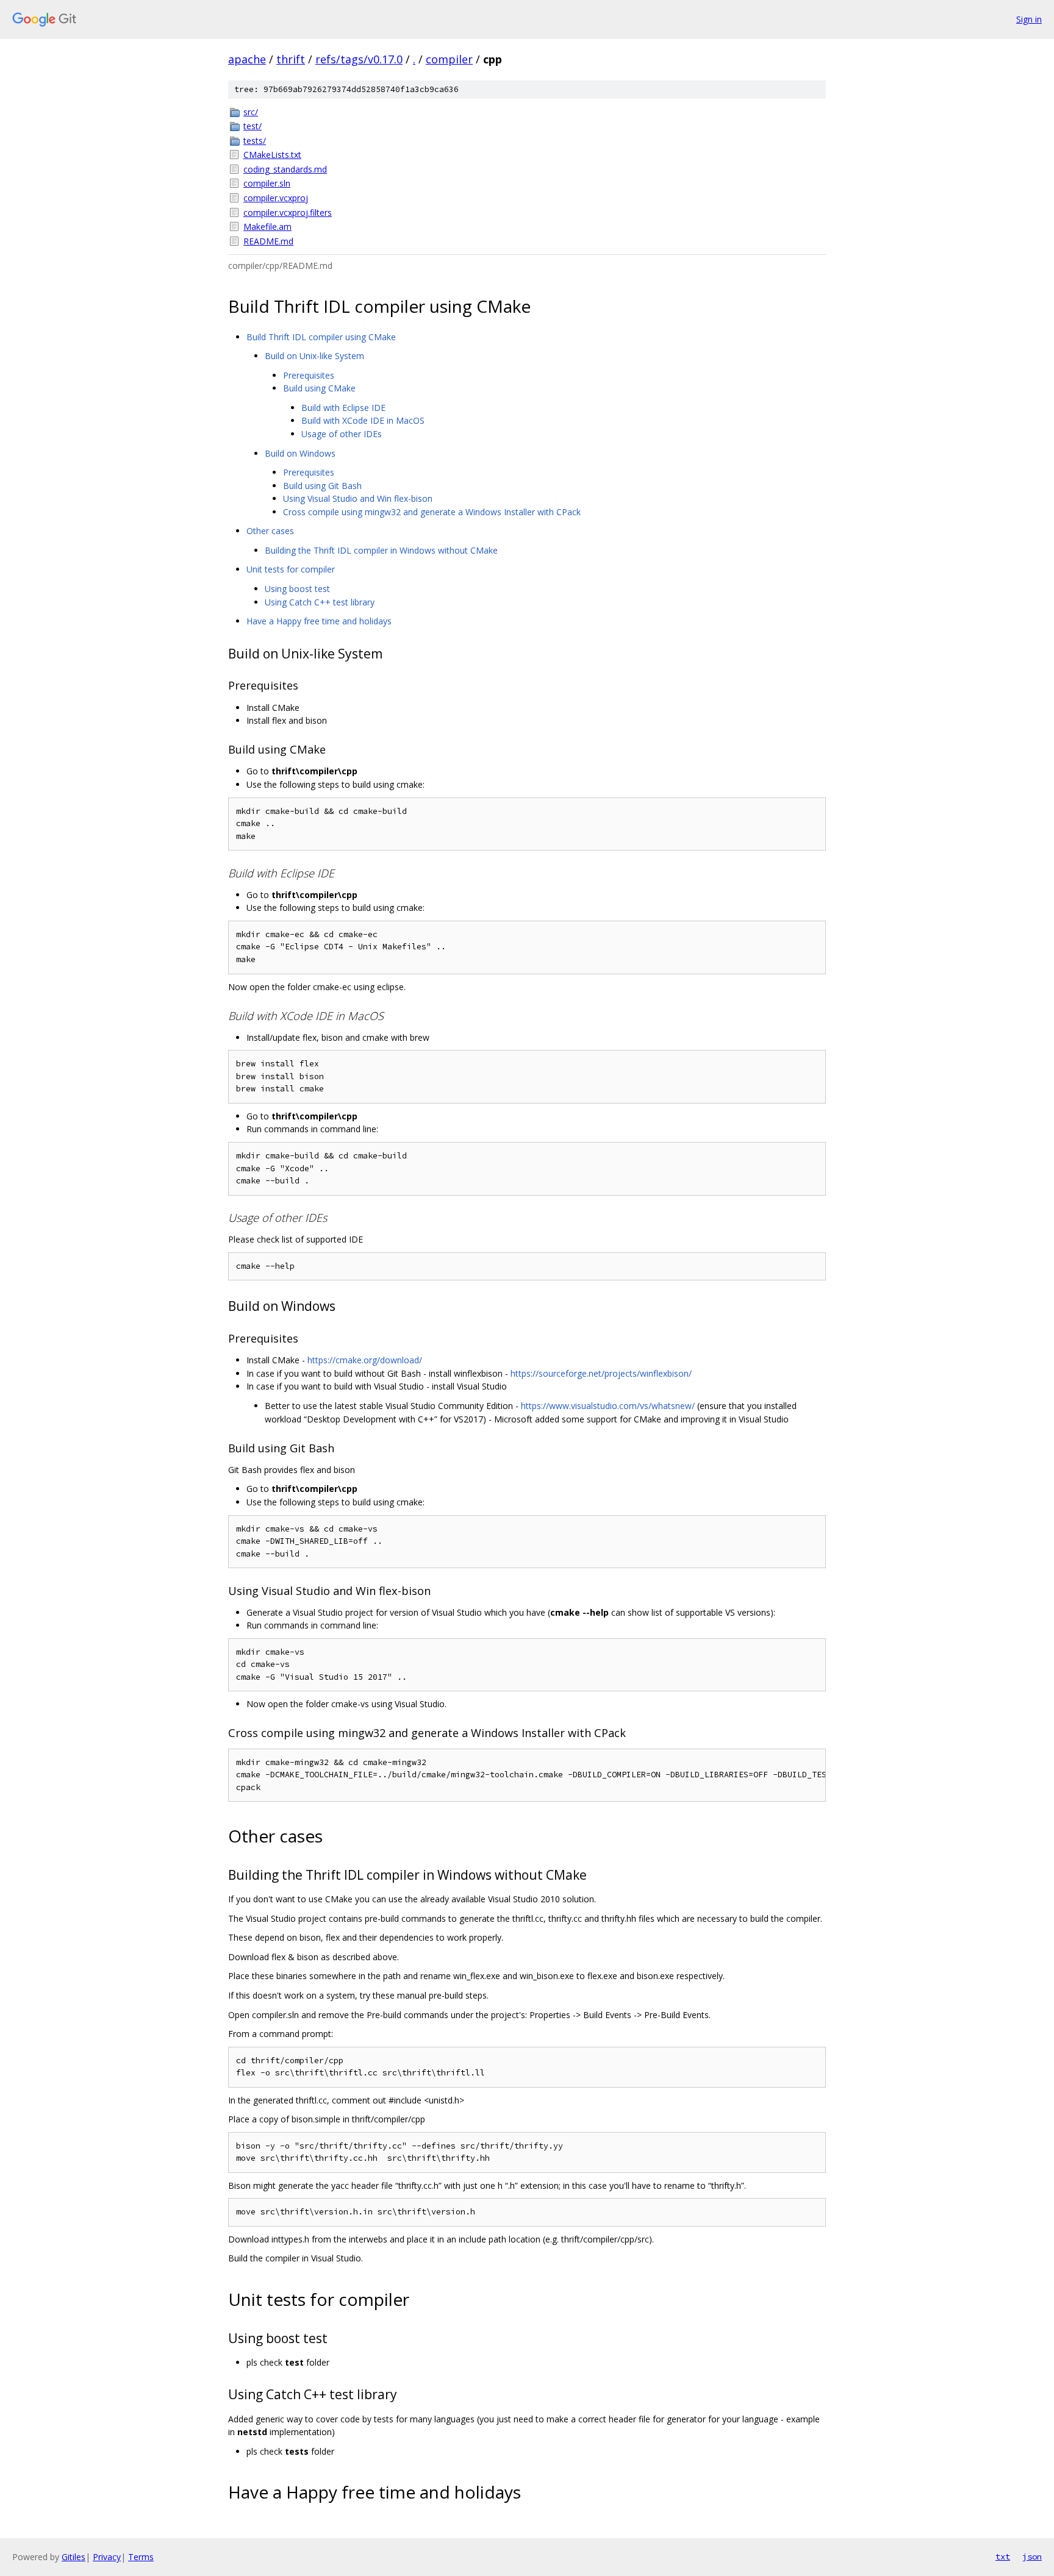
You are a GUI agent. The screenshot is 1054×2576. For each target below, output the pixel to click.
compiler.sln (267, 183)
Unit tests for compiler (291, 569)
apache (247, 59)
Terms (141, 2557)
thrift (291, 59)
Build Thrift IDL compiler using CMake (321, 337)
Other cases (270, 531)
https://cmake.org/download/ (365, 1360)
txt (1003, 2556)
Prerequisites (309, 375)
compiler (449, 59)
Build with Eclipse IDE (343, 408)
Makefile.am (267, 227)
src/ (251, 112)
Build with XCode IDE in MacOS (363, 420)
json (1032, 2556)
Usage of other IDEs (342, 434)
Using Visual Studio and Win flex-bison (358, 498)
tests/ (255, 141)
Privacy (107, 2557)
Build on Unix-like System (314, 356)
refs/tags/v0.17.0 (359, 59)
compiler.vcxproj (276, 198)
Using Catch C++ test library (320, 602)
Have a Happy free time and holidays (319, 621)
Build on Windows (300, 453)
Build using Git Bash (322, 486)
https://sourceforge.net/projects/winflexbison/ (601, 1373)
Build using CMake (319, 388)
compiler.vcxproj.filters (288, 212)
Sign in (1029, 19)
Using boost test (297, 589)
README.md (268, 241)
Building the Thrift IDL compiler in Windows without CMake (381, 550)
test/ (253, 126)
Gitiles (73, 2557)
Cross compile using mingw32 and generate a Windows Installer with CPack (432, 512)
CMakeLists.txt (272, 155)
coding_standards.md (285, 169)
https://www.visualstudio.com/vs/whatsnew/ (608, 1406)
